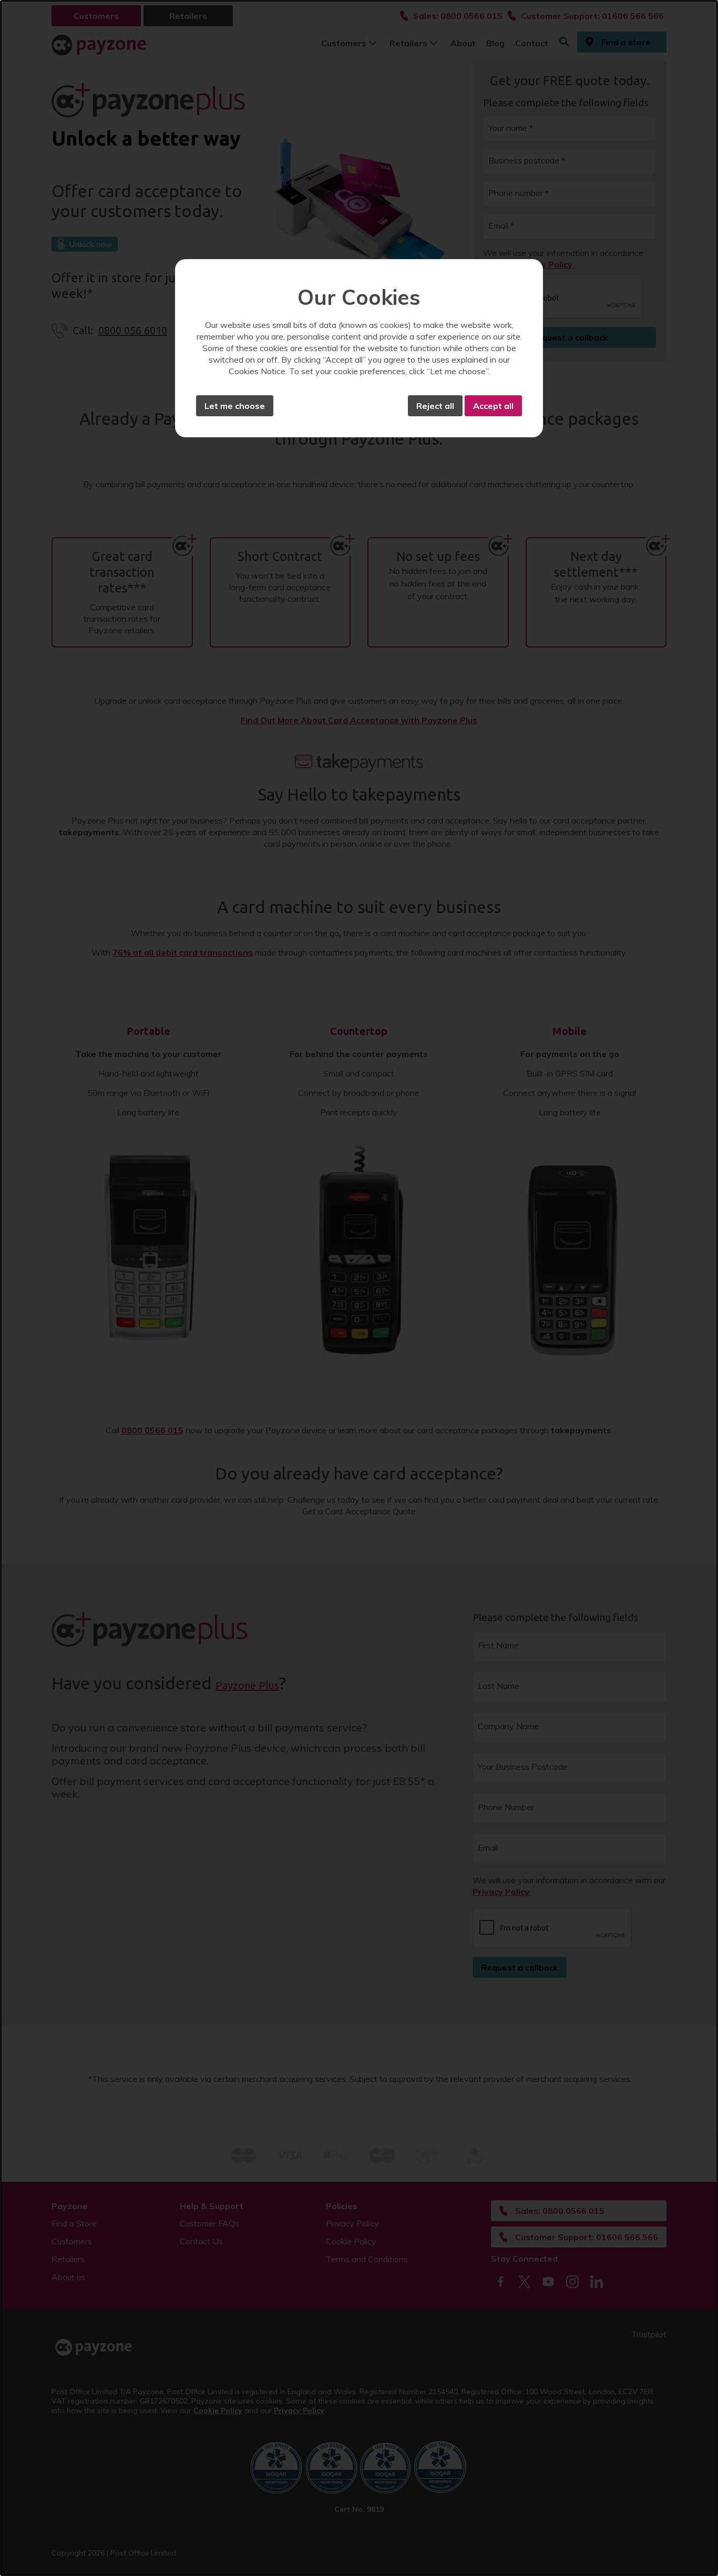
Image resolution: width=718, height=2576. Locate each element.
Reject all (435, 406)
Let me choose (235, 406)
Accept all (493, 406)
